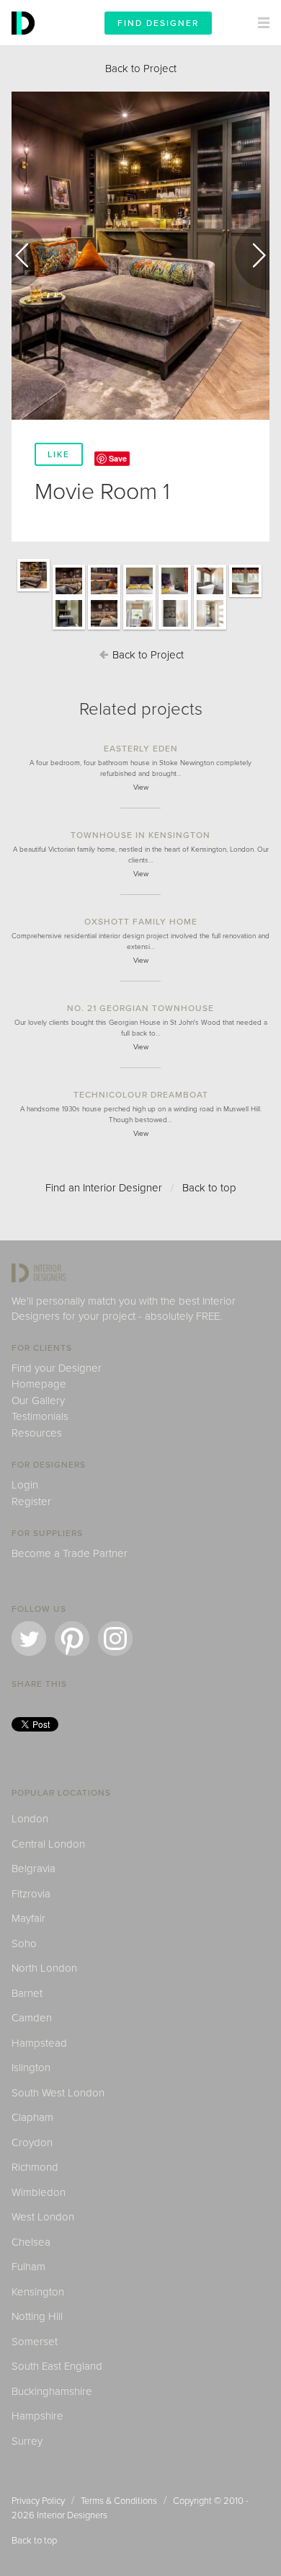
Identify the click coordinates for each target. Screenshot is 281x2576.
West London (43, 2217)
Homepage (39, 1384)
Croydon (32, 2143)
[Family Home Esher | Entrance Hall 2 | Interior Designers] (175, 629)
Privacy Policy (38, 2501)
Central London (48, 1844)
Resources (37, 1433)
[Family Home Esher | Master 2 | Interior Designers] (175, 596)
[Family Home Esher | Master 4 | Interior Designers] (245, 596)
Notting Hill (37, 2316)
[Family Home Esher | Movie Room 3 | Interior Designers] (104, 596)
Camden (32, 2018)
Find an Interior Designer (104, 1188)
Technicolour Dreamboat (141, 1095)
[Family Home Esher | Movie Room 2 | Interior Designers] (69, 596)
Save (118, 458)
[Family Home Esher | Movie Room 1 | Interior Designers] (34, 591)
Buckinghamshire (52, 2391)
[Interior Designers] (25, 42)
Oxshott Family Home (141, 922)
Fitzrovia (31, 1894)
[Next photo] (252, 255)
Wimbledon (39, 2192)
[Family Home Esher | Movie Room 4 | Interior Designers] (104, 629)
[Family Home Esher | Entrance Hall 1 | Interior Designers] (139, 629)
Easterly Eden (141, 749)
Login (25, 1485)
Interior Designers (72, 2515)
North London (44, 1968)
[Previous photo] (29, 255)
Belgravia (34, 1869)
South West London (58, 2093)
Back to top (209, 1188)
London (30, 1819)
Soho (24, 1944)
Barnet (27, 1993)
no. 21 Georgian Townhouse (140, 1008)
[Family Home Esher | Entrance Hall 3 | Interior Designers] (210, 629)
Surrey (27, 2441)
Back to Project (141, 69)
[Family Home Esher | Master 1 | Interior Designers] (139, 596)
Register (31, 1501)
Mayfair (28, 1918)
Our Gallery (38, 1401)
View (141, 788)
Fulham (28, 2267)
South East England (57, 2366)
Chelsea (31, 2242)
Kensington (38, 2292)
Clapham (32, 2117)
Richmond (35, 2167)
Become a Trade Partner (70, 1553)
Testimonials (40, 1416)
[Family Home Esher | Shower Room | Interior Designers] (69, 629)
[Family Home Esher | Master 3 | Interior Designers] (210, 596)
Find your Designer (57, 1368)
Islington (31, 2068)
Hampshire (37, 2416)
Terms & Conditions (119, 2501)
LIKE (59, 454)
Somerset (35, 2342)
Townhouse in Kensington (140, 835)
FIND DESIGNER (158, 23)
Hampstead (39, 2043)
